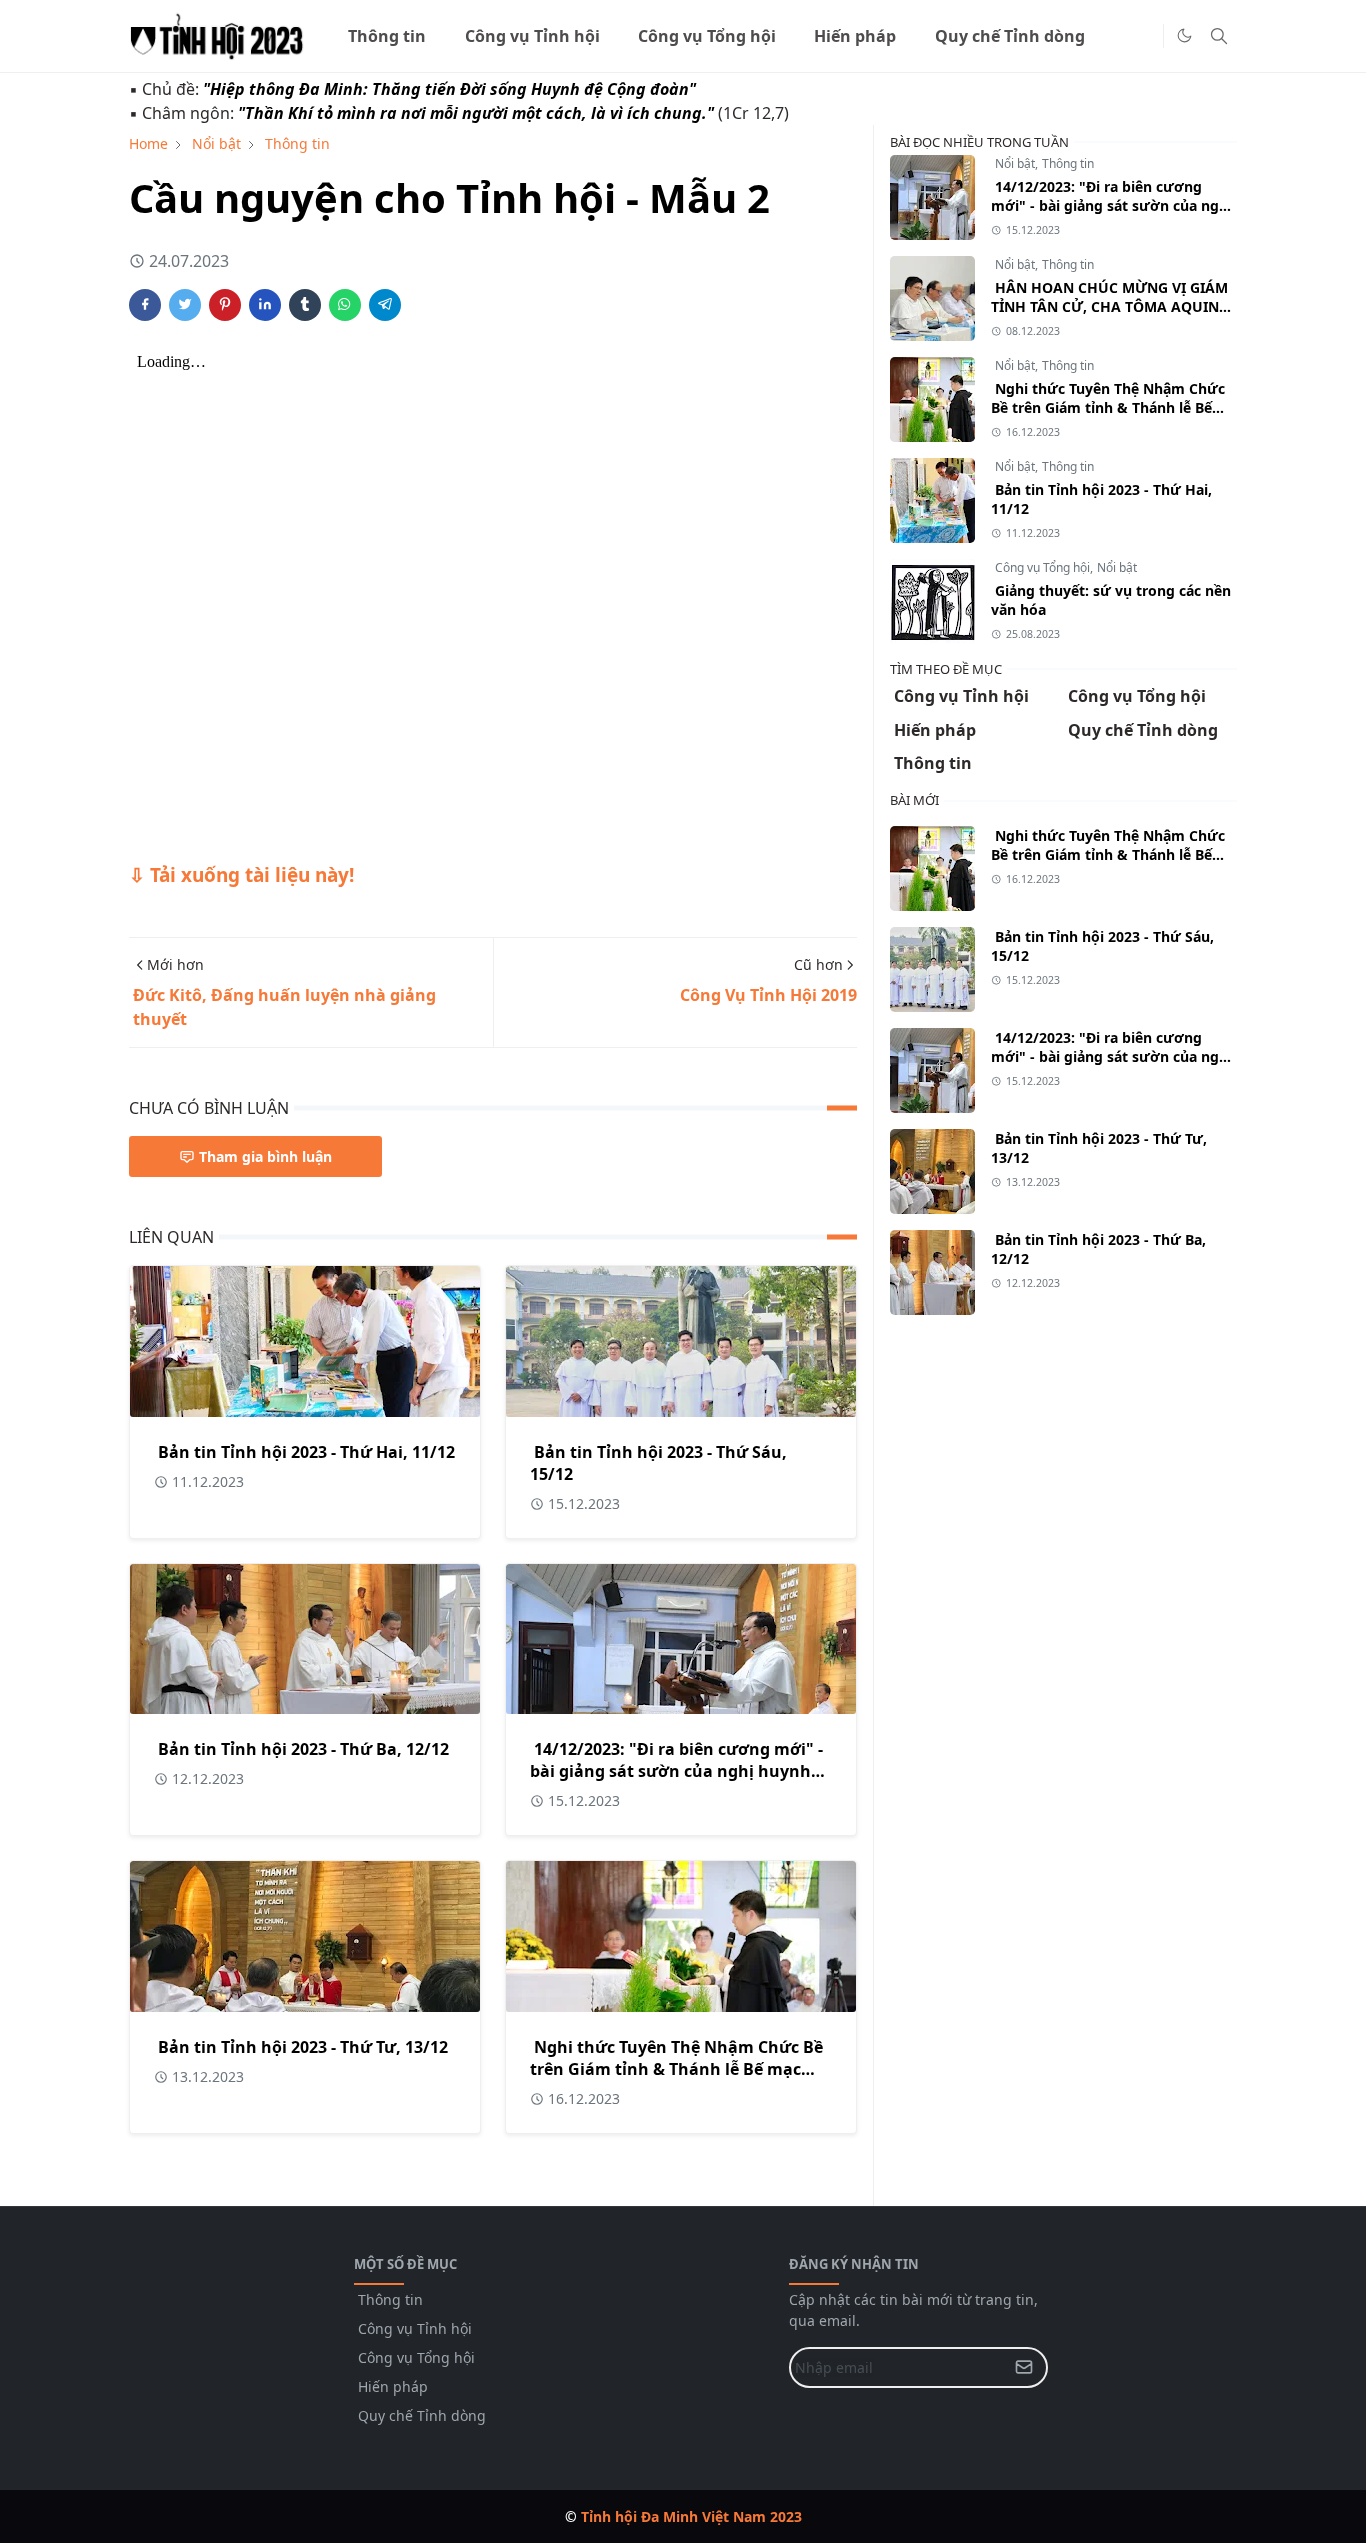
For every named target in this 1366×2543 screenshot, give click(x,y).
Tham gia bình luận (265, 1156)
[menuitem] (387, 36)
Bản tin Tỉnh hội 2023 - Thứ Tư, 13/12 (303, 2047)
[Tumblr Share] (305, 305)
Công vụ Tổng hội (1042, 567)
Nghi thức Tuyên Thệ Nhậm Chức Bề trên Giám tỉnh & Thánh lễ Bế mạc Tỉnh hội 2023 (676, 2069)
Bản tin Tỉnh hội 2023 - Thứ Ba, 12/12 (303, 1749)
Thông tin (1068, 163)
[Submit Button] (1028, 2367)
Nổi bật (1015, 163)
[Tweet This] (185, 305)
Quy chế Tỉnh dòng (422, 2415)
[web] (1143, 36)
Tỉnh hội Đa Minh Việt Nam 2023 (691, 2516)
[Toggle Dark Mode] (1184, 35)
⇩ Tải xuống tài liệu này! (241, 875)
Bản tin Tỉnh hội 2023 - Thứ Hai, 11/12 (306, 1452)
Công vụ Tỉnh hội (415, 2328)
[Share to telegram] (385, 305)
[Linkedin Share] (265, 305)
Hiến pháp (393, 2386)
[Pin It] (225, 305)
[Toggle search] (1219, 36)
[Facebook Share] (145, 305)
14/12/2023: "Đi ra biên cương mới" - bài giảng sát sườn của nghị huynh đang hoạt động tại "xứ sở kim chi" (676, 1771)
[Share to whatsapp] (345, 305)
